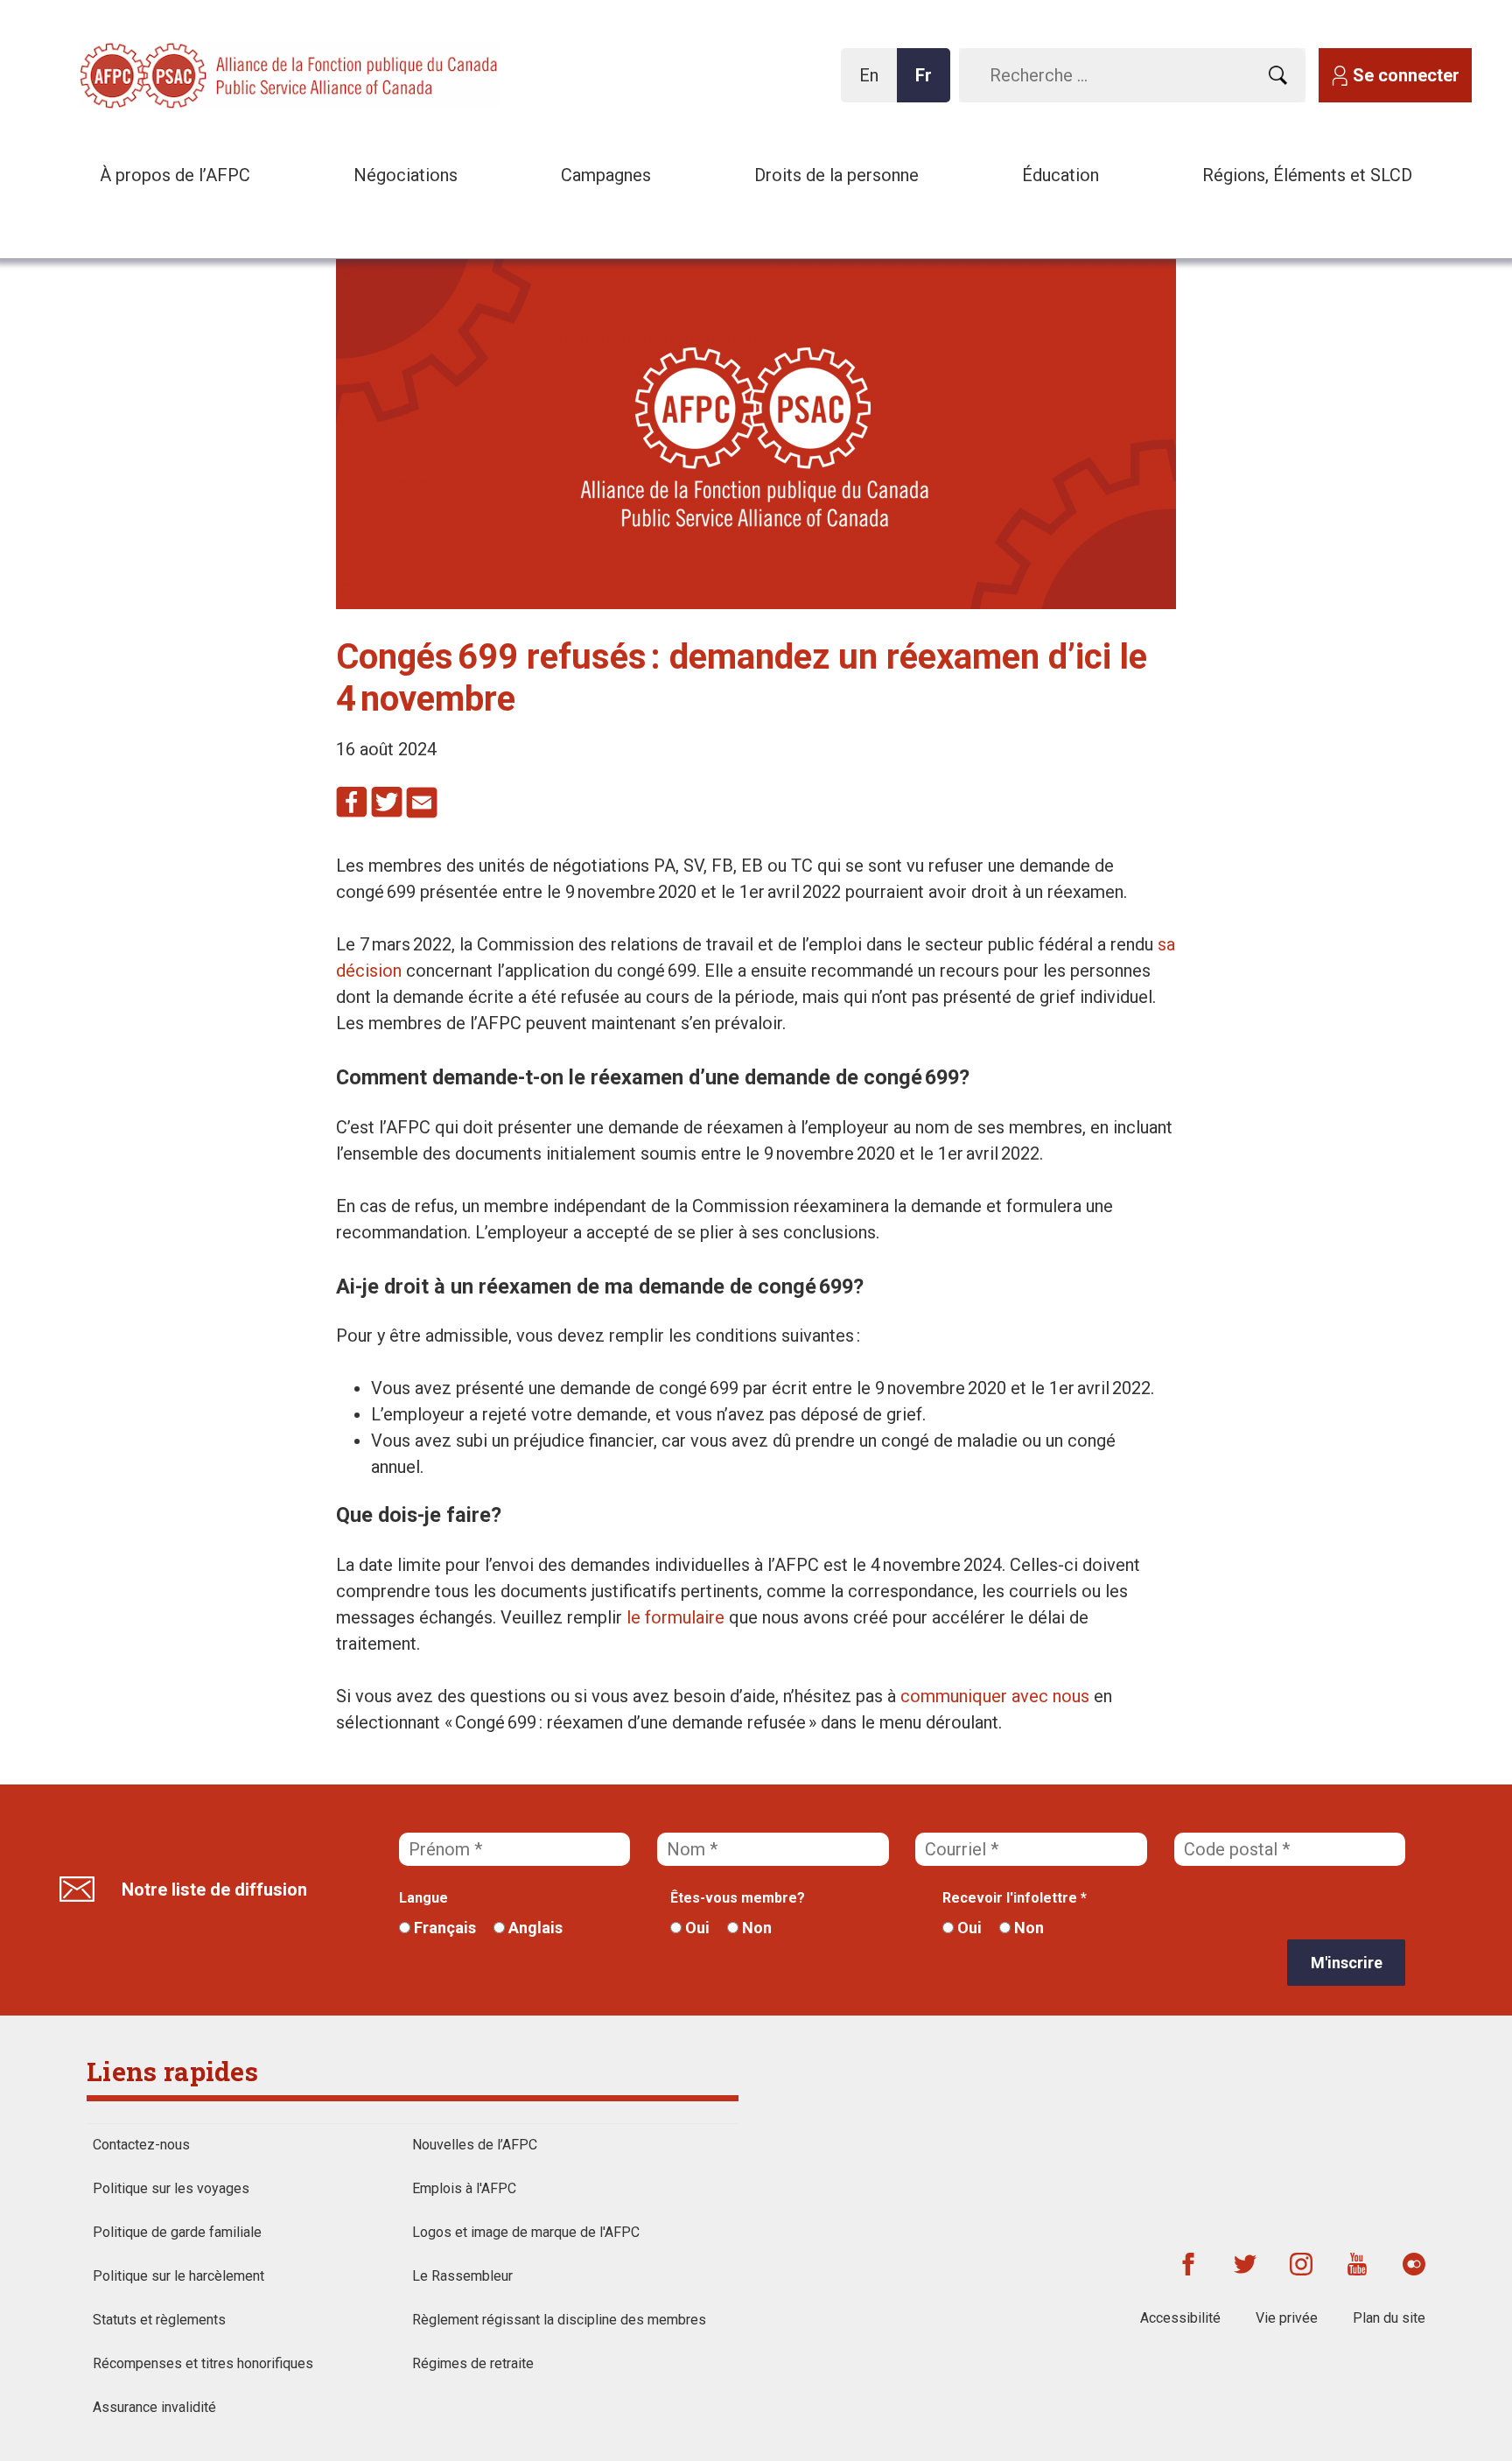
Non (755, 1928)
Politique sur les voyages (171, 2188)
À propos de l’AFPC (175, 175)
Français (443, 1928)
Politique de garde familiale (177, 2232)
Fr (928, 84)
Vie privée (1287, 2318)
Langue (423, 1898)
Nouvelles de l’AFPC (475, 2145)
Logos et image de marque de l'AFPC (526, 2232)
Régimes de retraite (473, 2363)
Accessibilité (1180, 2318)
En (874, 84)
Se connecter (1406, 75)
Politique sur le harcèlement (178, 2276)
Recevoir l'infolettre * (1015, 1898)
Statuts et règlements (159, 2320)
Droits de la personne (836, 175)
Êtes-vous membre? (738, 1898)
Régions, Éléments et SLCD (1307, 175)
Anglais (534, 1928)
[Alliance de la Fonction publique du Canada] (192, 74)
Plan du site (1389, 2318)
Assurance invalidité (154, 2407)
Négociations (406, 175)
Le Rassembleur (462, 2276)
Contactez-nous (141, 2145)
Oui (696, 1928)
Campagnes (606, 175)
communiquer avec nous (995, 1696)
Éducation (1060, 175)
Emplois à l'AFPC (464, 2188)
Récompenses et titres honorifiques (203, 2363)
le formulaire (675, 1617)
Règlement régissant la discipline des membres (559, 2320)
